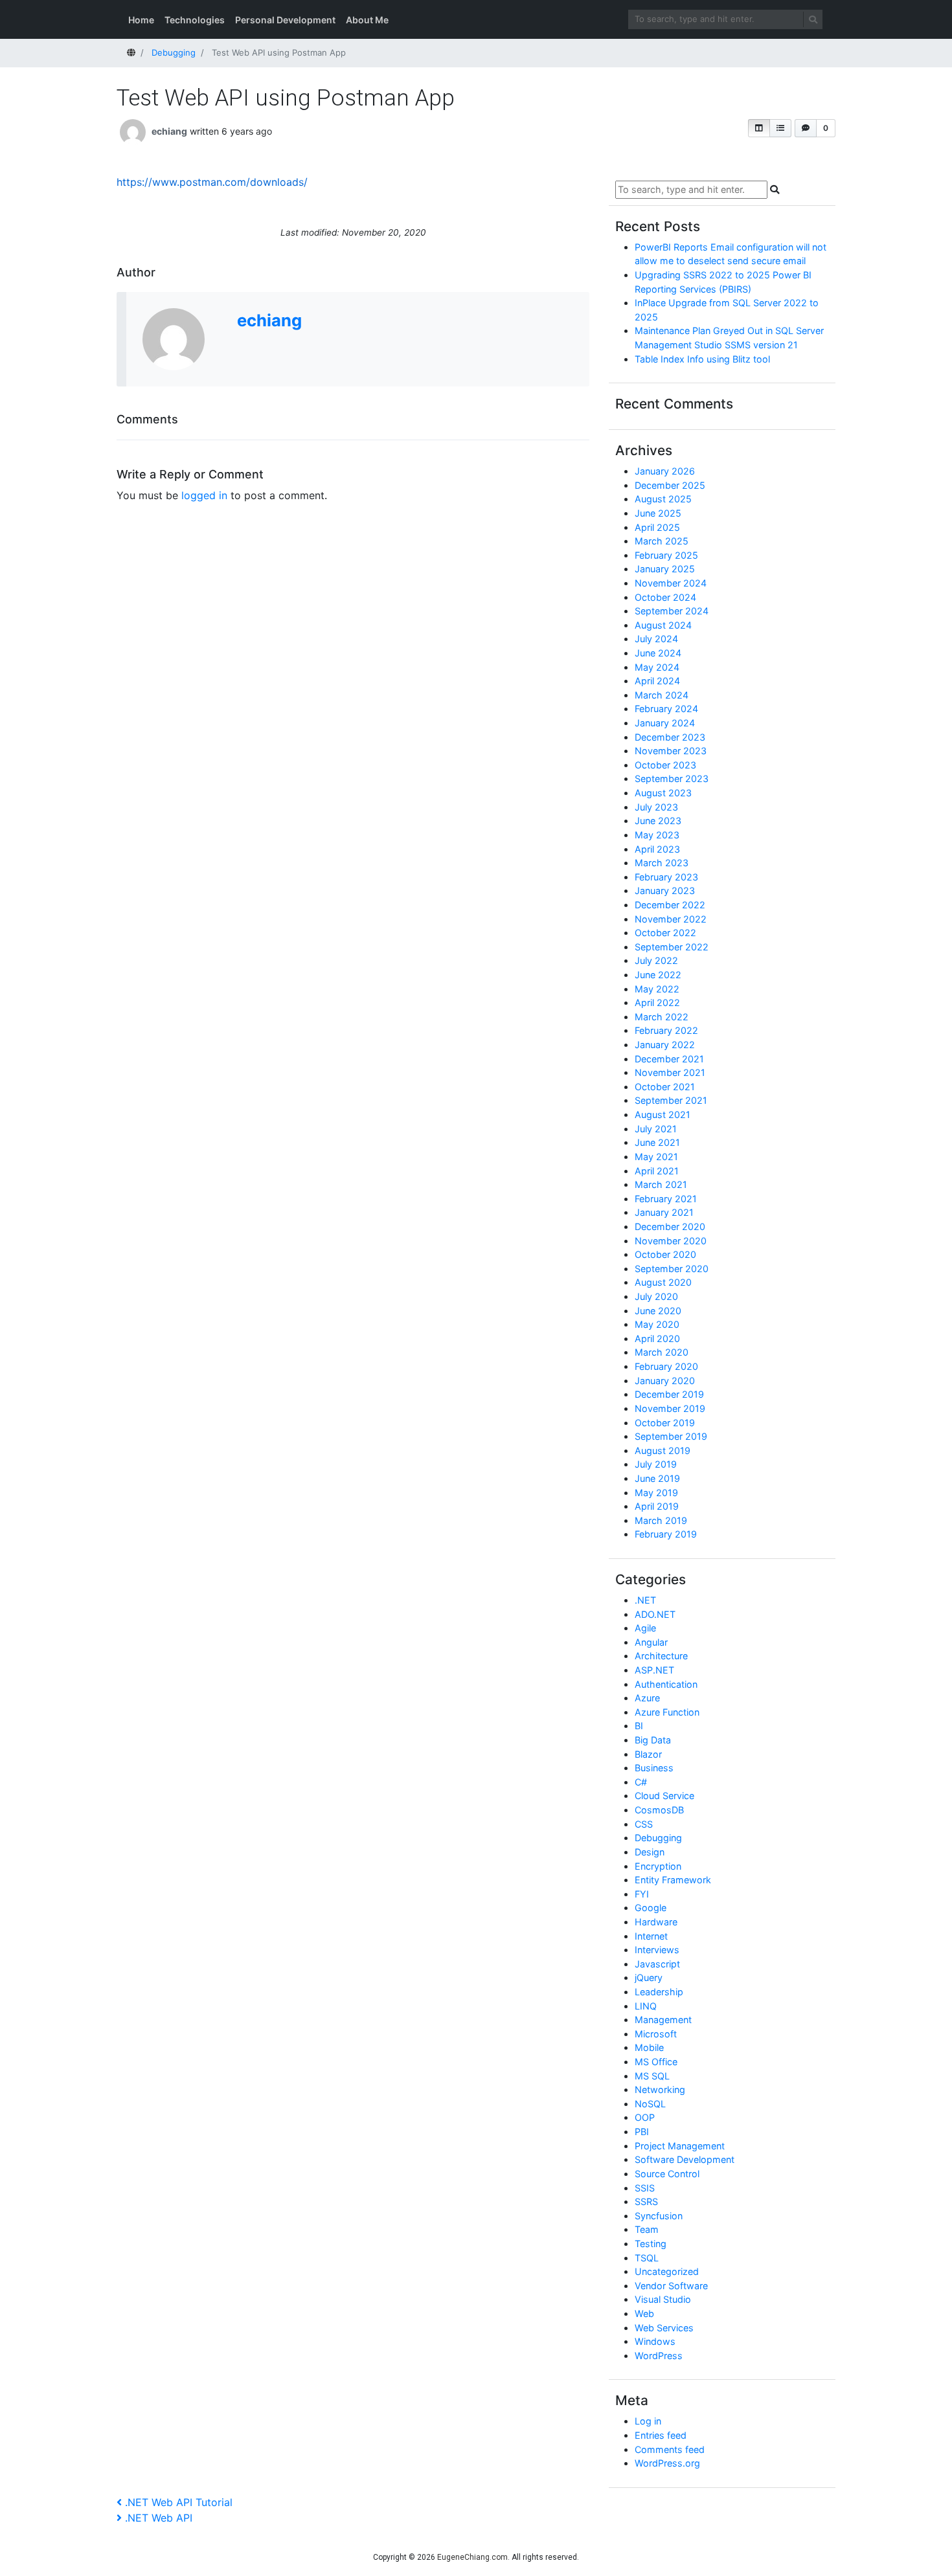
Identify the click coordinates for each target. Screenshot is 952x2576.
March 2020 (662, 1352)
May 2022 (657, 989)
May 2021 (656, 1157)
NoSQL (650, 2104)
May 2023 (657, 835)
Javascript (657, 1964)
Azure (647, 1698)
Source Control (667, 2174)
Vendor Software (671, 2286)
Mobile (649, 2047)
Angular (651, 1642)
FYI (642, 1894)
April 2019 (657, 1506)
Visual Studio (663, 2299)
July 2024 (656, 639)
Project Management (680, 2146)
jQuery (649, 1977)
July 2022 (656, 960)
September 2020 (672, 1269)
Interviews (657, 1950)
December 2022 (670, 905)
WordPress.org (667, 2463)
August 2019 (663, 1450)
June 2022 (658, 975)
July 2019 (656, 1464)
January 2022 (665, 1045)
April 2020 (657, 1338)
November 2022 (671, 919)
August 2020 (663, 1282)
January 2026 (665, 471)
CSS (644, 1824)
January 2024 (665, 723)
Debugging (658, 1838)
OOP (645, 2117)
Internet (651, 1936)
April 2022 (657, 1002)
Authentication (666, 1684)
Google (651, 1908)
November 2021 (670, 1072)
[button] (759, 128)
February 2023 (666, 877)
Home (141, 20)
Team (647, 2229)
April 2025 (657, 527)
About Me (367, 20)
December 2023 (670, 737)
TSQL (647, 2258)
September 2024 (672, 611)
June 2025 (658, 513)
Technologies (195, 20)
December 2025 (670, 485)
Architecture (661, 1656)
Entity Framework (673, 1880)
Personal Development (285, 20)
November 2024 (671, 583)
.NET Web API (158, 2518)
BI (639, 1726)
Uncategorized (667, 2271)
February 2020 (666, 1366)
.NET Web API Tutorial (178, 2502)
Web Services (664, 2328)
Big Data (653, 1740)
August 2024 (663, 625)
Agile (645, 1628)
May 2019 (656, 1493)
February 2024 (666, 709)
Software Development (685, 2159)
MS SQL (652, 2076)
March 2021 (661, 1184)
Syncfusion (659, 2216)
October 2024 (665, 597)
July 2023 (656, 807)
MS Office (656, 2062)
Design (650, 1852)
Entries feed (661, 2435)
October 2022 (665, 933)
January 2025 (665, 569)
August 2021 (663, 1114)
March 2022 (662, 1017)
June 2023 (658, 821)
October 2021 (665, 1087)
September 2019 (671, 1436)
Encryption (658, 1866)
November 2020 (671, 1241)
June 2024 (658, 653)
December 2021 (669, 1059)
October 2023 (665, 765)
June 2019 (657, 1478)
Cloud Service (664, 1796)
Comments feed (670, 2449)
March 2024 (662, 695)
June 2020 (658, 1311)
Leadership (659, 1992)
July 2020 (656, 1296)
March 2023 (662, 863)
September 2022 (672, 947)
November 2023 (671, 751)
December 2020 (670, 1226)
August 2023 (663, 793)
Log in (648, 2421)
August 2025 (663, 499)
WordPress (659, 2356)
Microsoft (656, 2034)
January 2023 (665, 890)
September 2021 (671, 1100)
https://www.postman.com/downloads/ (212, 182)
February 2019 (666, 1534)
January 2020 (665, 1381)
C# (641, 1782)
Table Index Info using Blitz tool (702, 359)
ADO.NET (655, 1614)
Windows (655, 2341)
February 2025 (666, 555)
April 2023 (657, 849)
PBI (642, 2132)
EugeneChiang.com (472, 2557)
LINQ (646, 2006)
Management (663, 2020)
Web (644, 2313)
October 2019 (665, 1423)
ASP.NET (654, 1670)
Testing (651, 2244)
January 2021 (664, 1212)
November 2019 (670, 1408)
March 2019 (661, 1520)
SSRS (646, 2201)
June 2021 (657, 1142)
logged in (204, 495)
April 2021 (657, 1171)
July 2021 (656, 1129)
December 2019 (669, 1394)
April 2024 (657, 681)
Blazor (648, 1754)
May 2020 (657, 1324)
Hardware (656, 1922)
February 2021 (666, 1199)
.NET (645, 1600)
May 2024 (657, 667)
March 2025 (662, 541)
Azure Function (667, 1712)
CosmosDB (659, 1810)
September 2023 (672, 778)
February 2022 (666, 1030)
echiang (169, 131)
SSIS (645, 2188)
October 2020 (665, 1254)
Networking (660, 2089)
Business (654, 1768)
